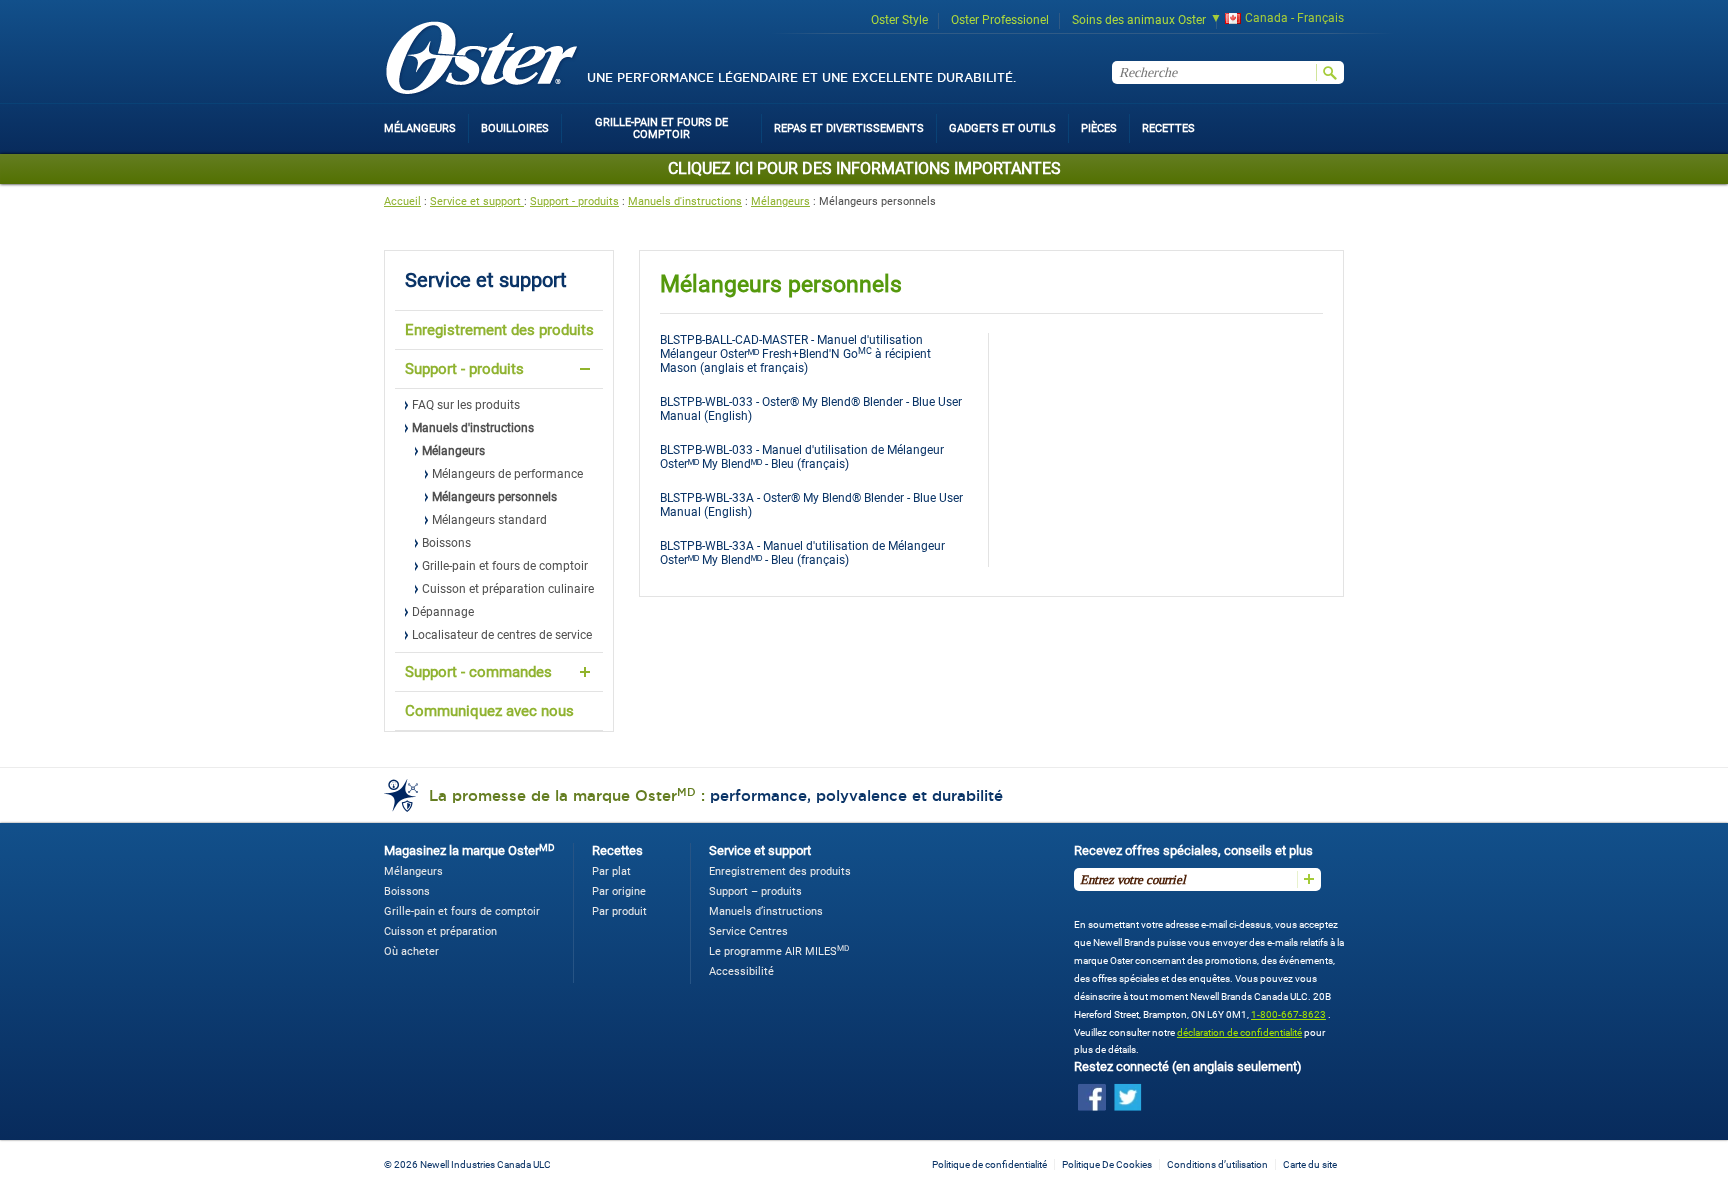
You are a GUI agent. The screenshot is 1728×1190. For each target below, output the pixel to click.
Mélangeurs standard (489, 520)
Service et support (477, 201)
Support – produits (755, 891)
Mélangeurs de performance (507, 474)
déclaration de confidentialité (1239, 1032)
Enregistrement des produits (499, 330)
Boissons (446, 543)
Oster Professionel (1000, 20)
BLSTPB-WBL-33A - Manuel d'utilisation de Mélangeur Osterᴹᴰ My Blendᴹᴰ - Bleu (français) (802, 553)
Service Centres (748, 931)
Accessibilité (741, 971)
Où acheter (411, 951)
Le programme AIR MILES (779, 951)
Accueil (402, 201)
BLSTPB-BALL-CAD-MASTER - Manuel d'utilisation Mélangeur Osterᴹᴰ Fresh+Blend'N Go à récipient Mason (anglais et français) (795, 354)
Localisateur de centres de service (502, 635)
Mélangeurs (780, 201)
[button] (1270, 20)
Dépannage (443, 612)
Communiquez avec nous (489, 711)
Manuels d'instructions (685, 201)
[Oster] (482, 59)
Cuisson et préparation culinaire (508, 589)
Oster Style (899, 20)
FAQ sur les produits (466, 405)
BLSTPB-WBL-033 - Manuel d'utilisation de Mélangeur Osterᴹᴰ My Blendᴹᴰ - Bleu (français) (802, 457)
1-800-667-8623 (1288, 1014)
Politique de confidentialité (989, 1164)
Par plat (611, 871)
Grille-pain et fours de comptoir (505, 566)
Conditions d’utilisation (1217, 1164)
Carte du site (1310, 1164)
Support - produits (574, 201)
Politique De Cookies (1107, 1164)
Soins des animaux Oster (1139, 20)
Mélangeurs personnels (494, 497)
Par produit (619, 911)
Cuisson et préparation (440, 931)
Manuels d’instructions (766, 911)
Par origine (619, 891)
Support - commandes (478, 672)
